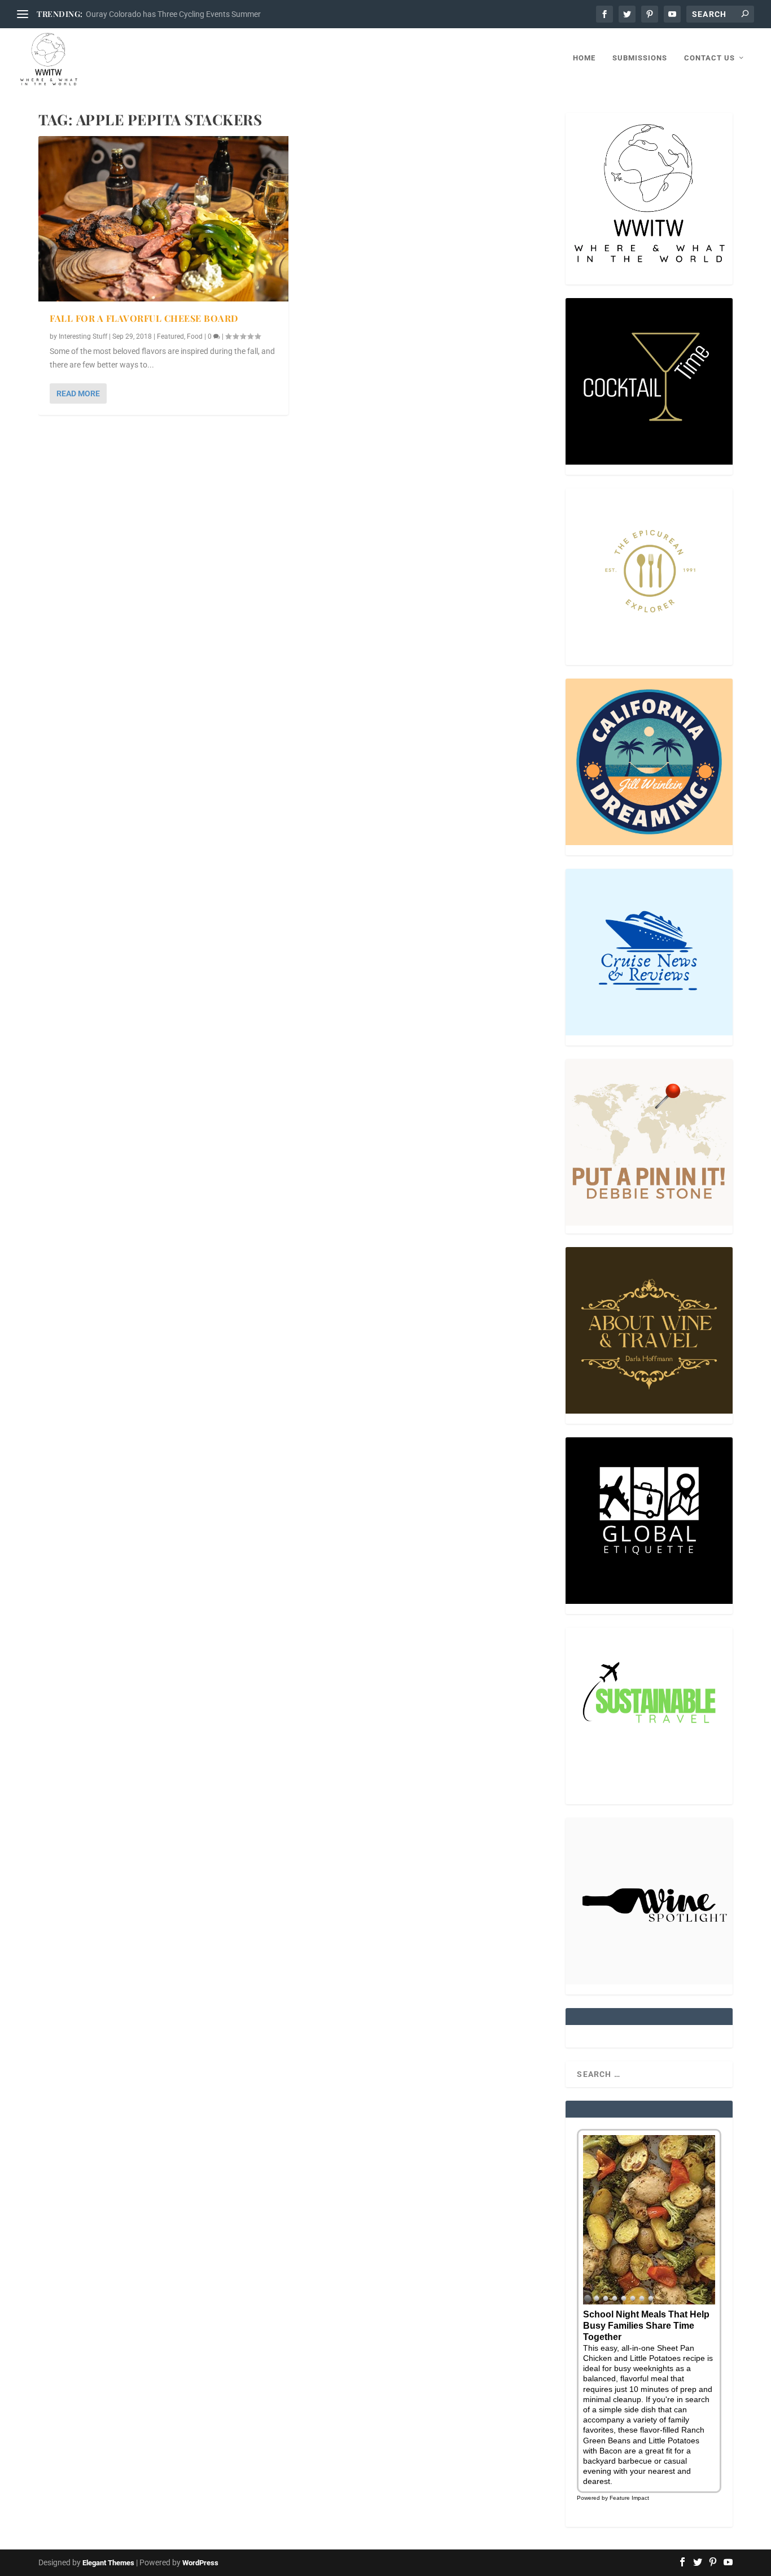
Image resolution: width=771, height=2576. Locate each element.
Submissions (640, 58)
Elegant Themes (108, 2563)
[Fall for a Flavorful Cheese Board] (163, 219)
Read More (78, 393)
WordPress (200, 2563)
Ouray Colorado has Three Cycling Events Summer (173, 14)
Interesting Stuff (83, 336)
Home (584, 58)
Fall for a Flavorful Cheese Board (144, 318)
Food (195, 336)
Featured (170, 336)
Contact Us (709, 58)
